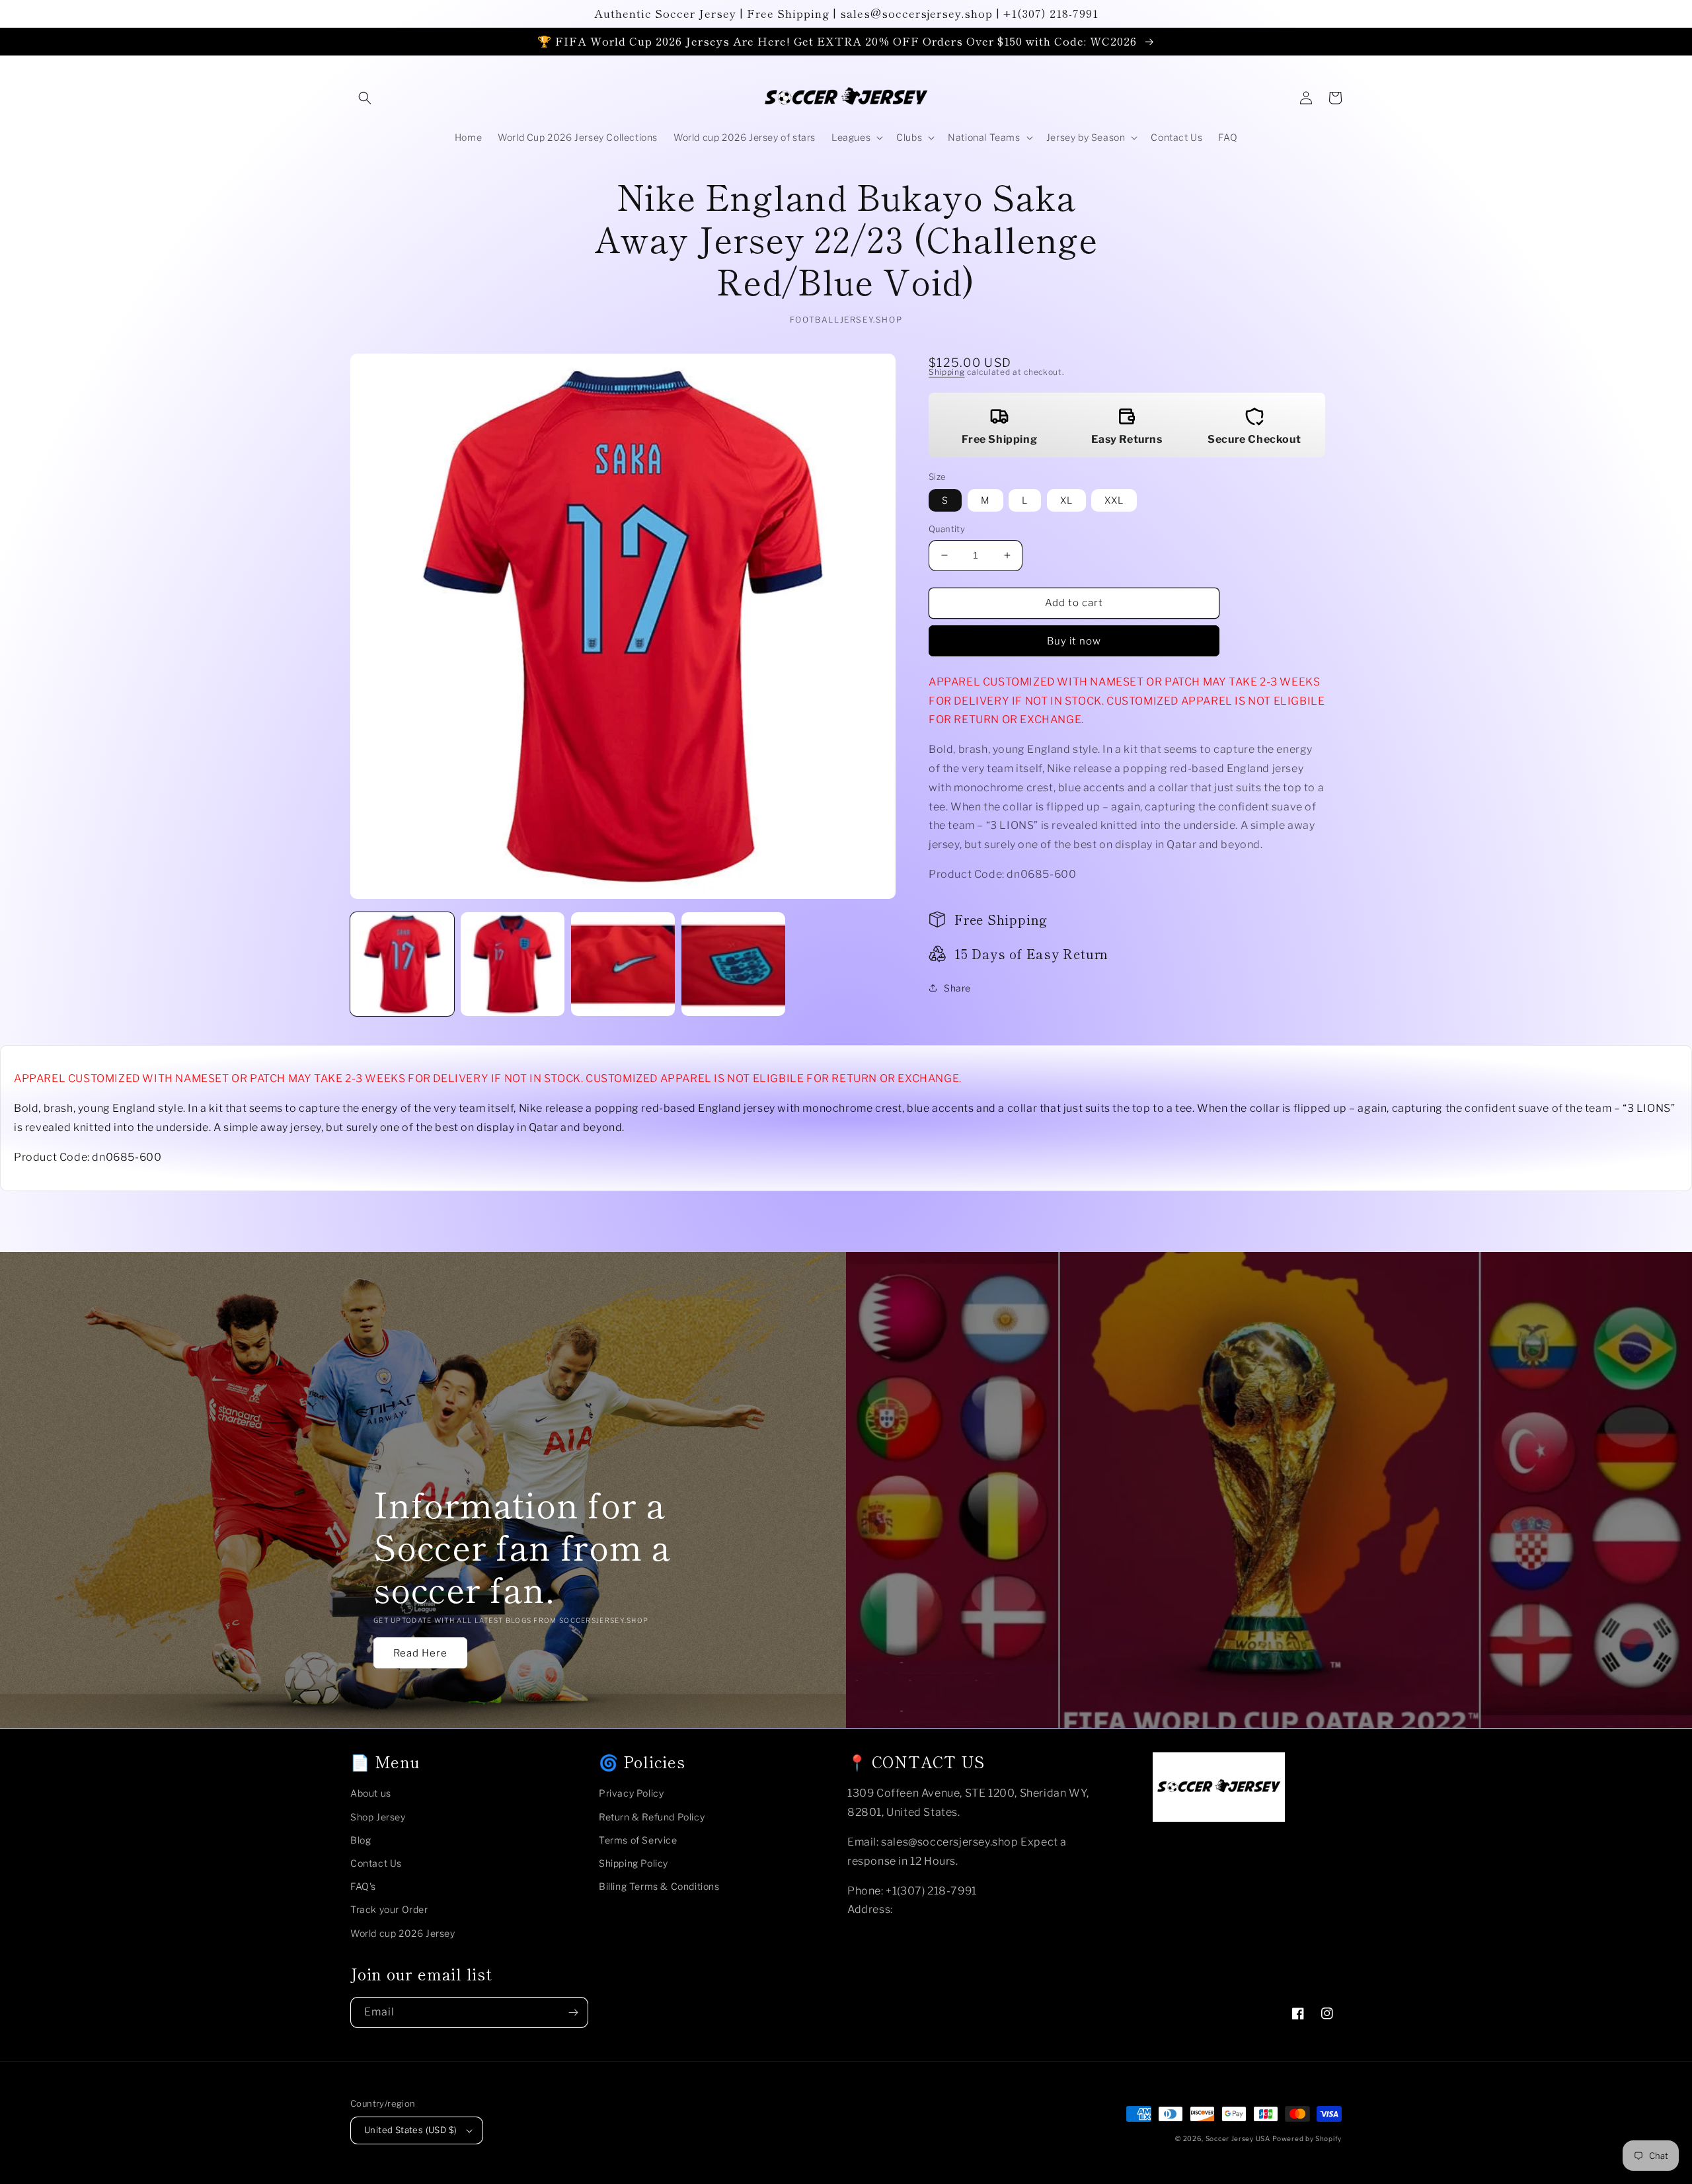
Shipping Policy (634, 1863)
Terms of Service (638, 1840)
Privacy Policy (631, 1793)
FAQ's (363, 1886)
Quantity (947, 529)
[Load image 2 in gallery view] (513, 964)
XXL (1114, 500)
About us (371, 1793)
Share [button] (957, 988)
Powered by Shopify (1307, 2138)
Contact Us (376, 1863)
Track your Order (389, 1909)
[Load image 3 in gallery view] (623, 964)
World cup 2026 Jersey (403, 1933)
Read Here (420, 1653)
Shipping (947, 372)
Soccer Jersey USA (1238, 2138)
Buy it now (1074, 641)
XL (1066, 500)
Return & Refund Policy (652, 1817)
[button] (365, 98)
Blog (361, 1840)
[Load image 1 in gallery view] (402, 964)
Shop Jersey (378, 1817)
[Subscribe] (573, 2012)
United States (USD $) (410, 2130)
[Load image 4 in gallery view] (733, 964)
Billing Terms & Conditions (659, 1886)
